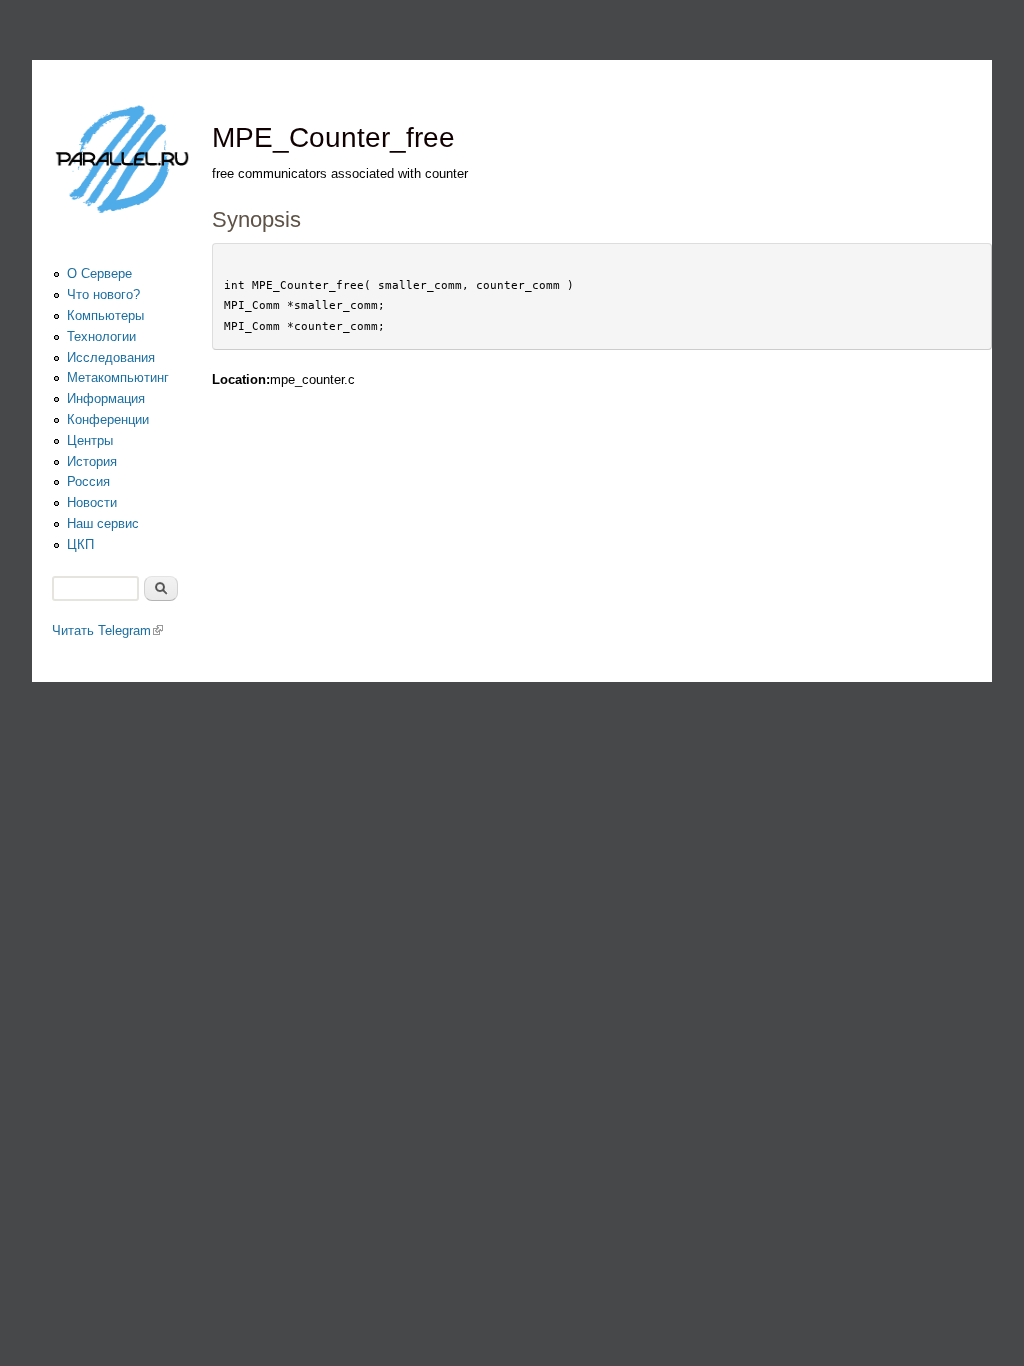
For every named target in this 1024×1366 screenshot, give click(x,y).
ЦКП (80, 544)
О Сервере (99, 273)
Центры (90, 440)
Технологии (101, 336)
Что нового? (103, 294)
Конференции (108, 419)
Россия (88, 481)
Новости (92, 502)
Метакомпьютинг (118, 377)
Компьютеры (105, 315)
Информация (106, 398)
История (92, 461)
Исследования (111, 357)
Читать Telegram (107, 630)
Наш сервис (103, 523)
